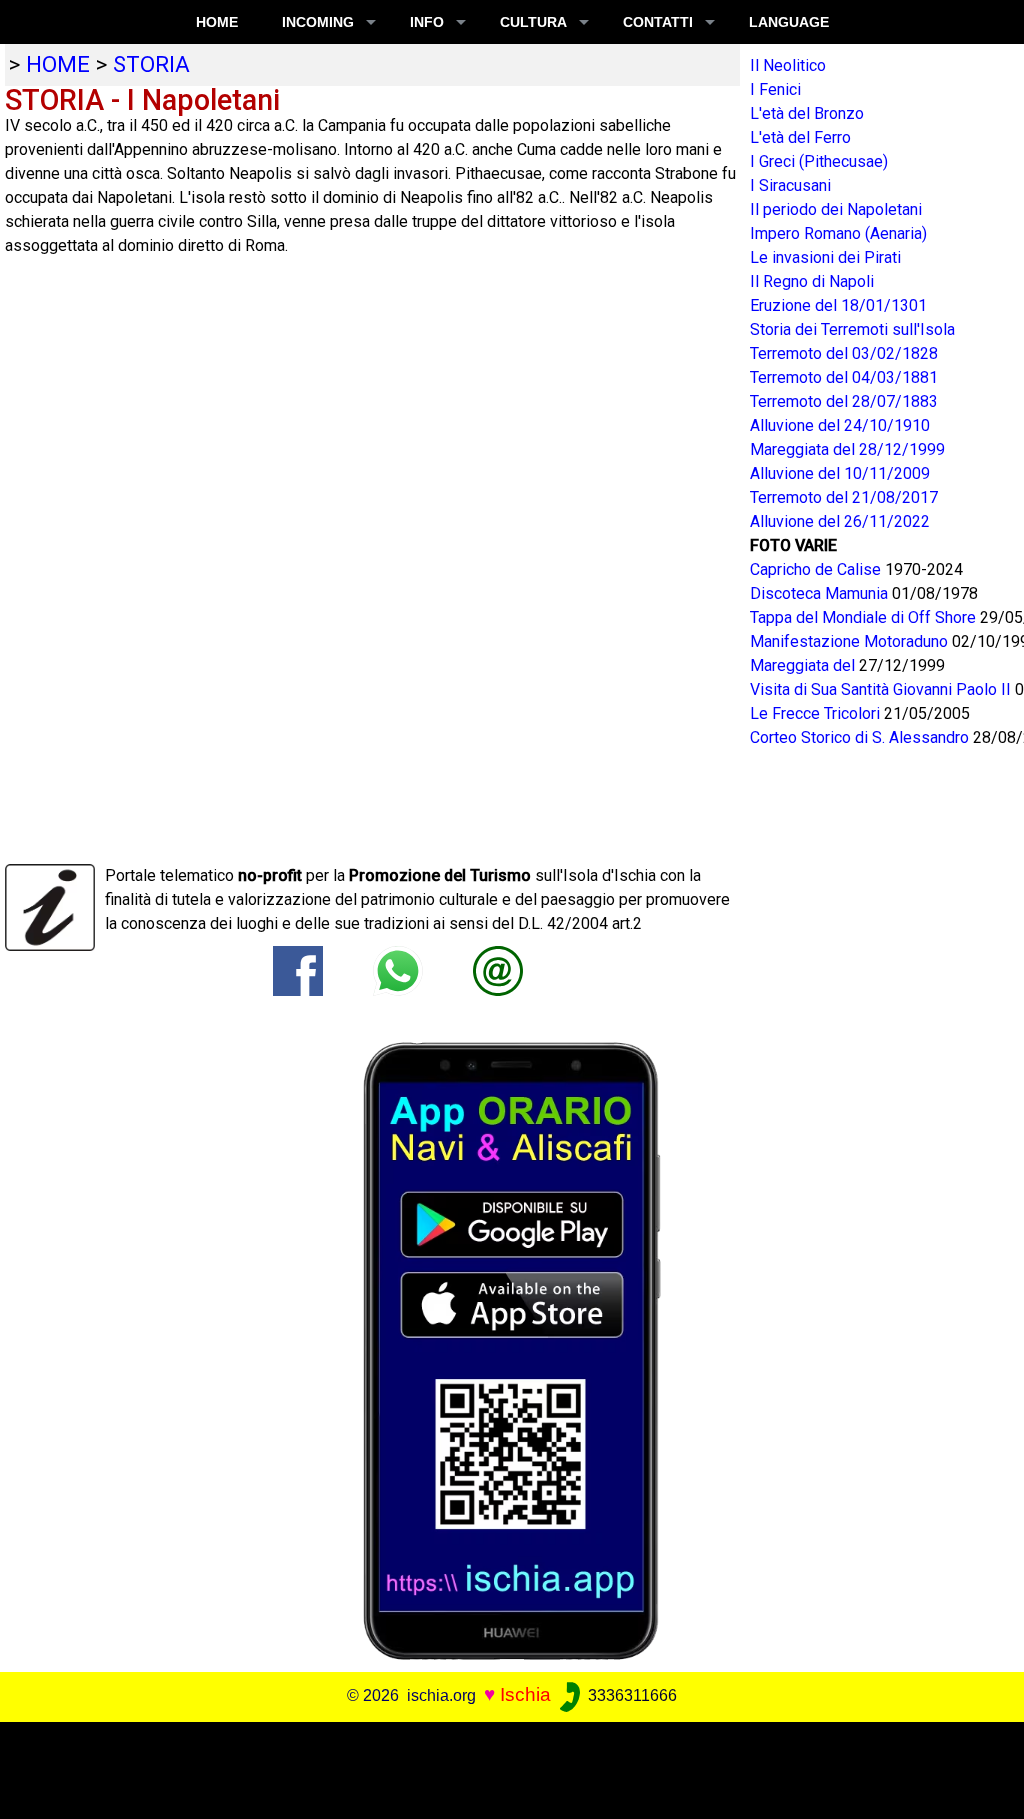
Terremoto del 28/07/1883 (844, 401)
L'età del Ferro (800, 137)
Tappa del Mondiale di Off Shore (865, 617)
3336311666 (630, 1695)
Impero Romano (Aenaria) (838, 233)
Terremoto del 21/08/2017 (844, 497)
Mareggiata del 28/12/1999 (847, 449)
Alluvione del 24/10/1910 (840, 425)
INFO (427, 22)
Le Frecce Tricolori (817, 713)
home (58, 64)
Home (217, 22)
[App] (512, 1350)
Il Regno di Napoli (812, 281)
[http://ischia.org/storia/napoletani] (498, 970)
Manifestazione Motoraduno (851, 641)
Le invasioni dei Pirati (825, 257)
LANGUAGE (789, 22)
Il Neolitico (788, 65)
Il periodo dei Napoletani (836, 209)
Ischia (525, 1694)
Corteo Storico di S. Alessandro (861, 737)
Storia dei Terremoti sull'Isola (852, 329)
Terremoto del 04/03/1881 (844, 377)
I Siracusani (790, 185)
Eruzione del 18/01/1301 (838, 305)
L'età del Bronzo (807, 113)
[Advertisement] (502, 1767)
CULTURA (533, 22)
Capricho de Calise (817, 569)
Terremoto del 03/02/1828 (844, 353)
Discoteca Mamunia (821, 593)
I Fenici (775, 89)
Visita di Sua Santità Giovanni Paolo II (882, 689)
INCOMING (318, 22)
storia (151, 64)
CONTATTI (658, 22)
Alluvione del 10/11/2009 (840, 473)
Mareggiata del (804, 665)
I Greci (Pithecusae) (819, 161)
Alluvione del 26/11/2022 (840, 521)
